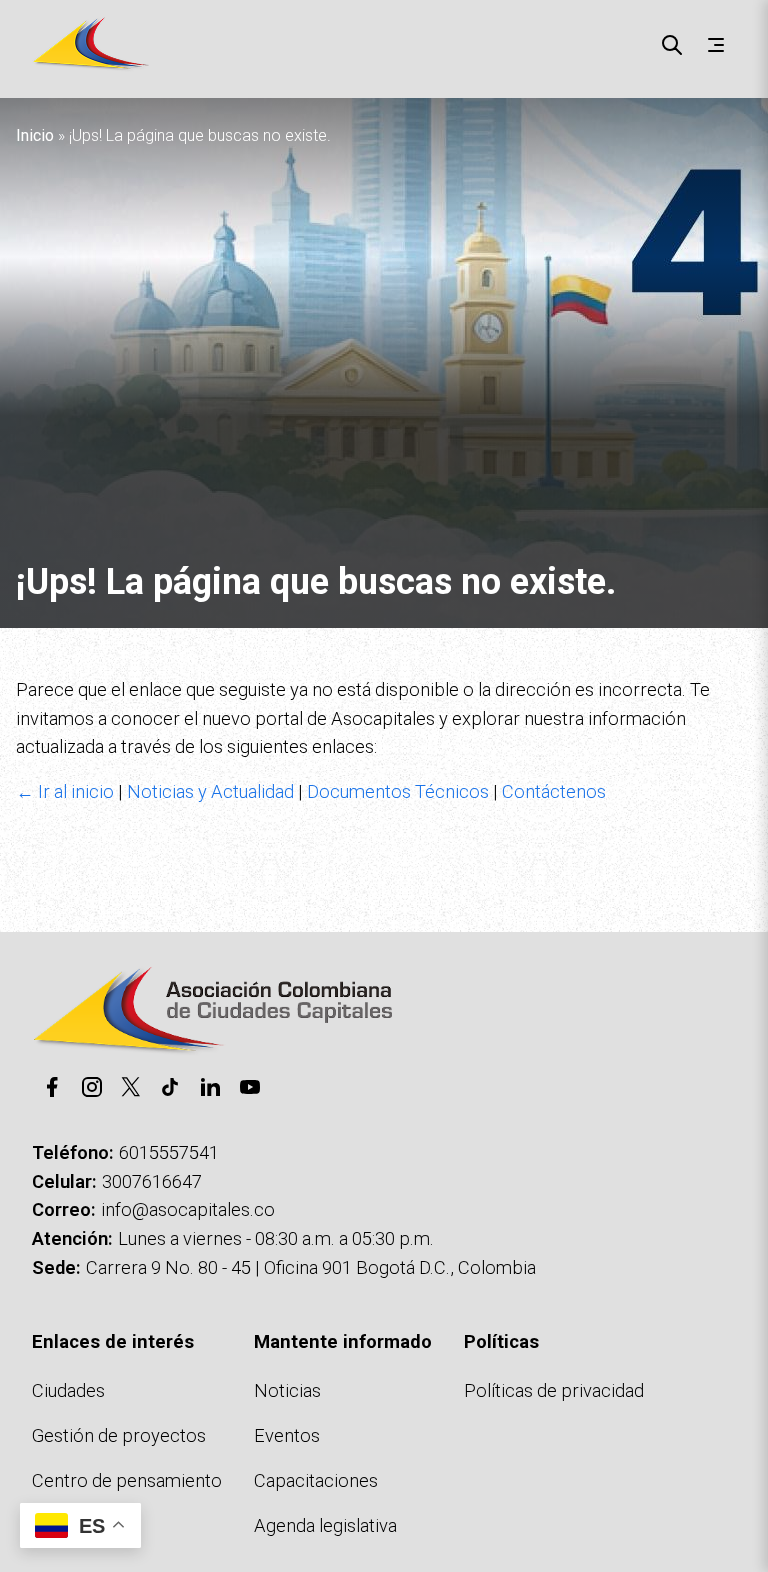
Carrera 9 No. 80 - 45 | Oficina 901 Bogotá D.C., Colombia (311, 1267)
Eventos (287, 1435)
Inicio (35, 135)
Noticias (287, 1390)
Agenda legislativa (325, 1525)
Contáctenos (554, 791)
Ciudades (68, 1390)
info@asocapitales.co (188, 1209)
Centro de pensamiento (127, 1480)
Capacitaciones (316, 1480)
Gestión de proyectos (119, 1435)
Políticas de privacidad (554, 1390)
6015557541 (169, 1152)
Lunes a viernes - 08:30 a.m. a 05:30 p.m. (276, 1238)
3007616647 (152, 1181)
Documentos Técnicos (398, 791)
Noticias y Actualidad (210, 791)
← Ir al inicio (65, 791)
